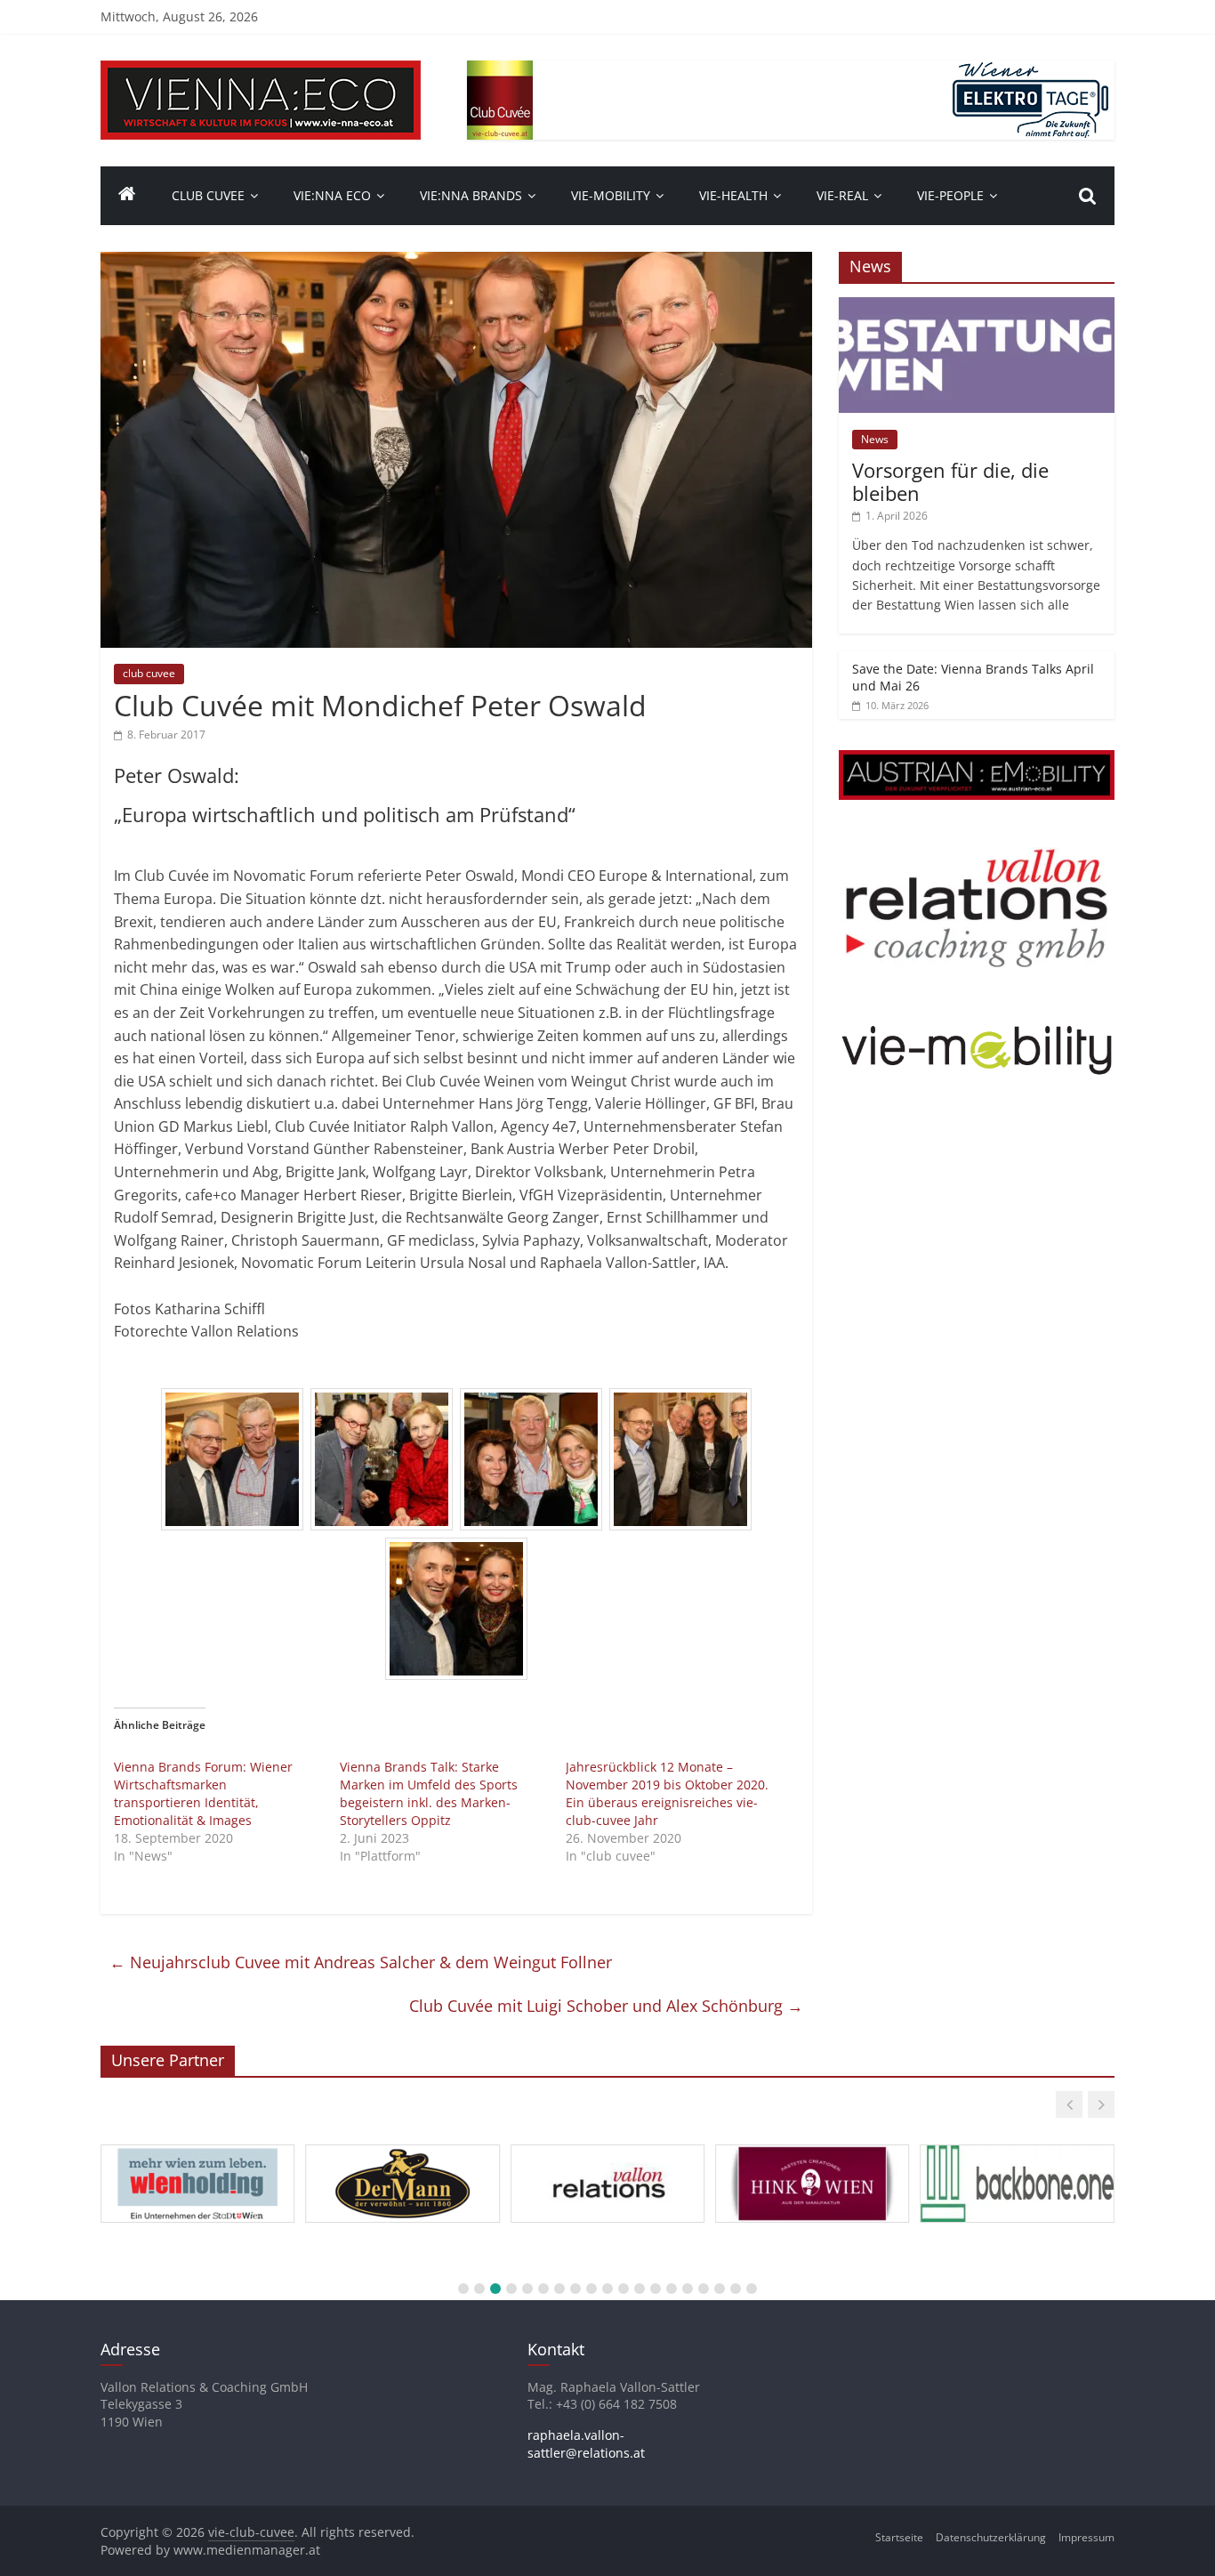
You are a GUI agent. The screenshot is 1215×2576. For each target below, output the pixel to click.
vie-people (950, 195)
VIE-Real (842, 195)
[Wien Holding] (197, 2145)
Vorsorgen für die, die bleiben (950, 481)
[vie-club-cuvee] (261, 71)
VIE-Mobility (611, 195)
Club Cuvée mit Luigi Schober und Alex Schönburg (606, 2006)
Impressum (1086, 2537)
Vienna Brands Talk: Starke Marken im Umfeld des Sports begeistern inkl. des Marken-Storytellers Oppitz (429, 1793)
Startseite (899, 2537)
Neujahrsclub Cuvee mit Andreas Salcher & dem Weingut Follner (361, 1962)
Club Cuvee (208, 195)
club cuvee (149, 673)
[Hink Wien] (812, 2145)
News (875, 439)
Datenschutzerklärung (991, 2537)
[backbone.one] (1017, 2145)
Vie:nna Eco (332, 195)
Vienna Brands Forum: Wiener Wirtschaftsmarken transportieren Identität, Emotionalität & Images (203, 1793)
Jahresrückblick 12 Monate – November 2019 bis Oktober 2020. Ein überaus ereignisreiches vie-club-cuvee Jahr (667, 1793)
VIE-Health (733, 195)
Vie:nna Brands (471, 195)
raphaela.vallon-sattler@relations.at (586, 2444)
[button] (1069, 2104)
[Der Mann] (402, 2145)
